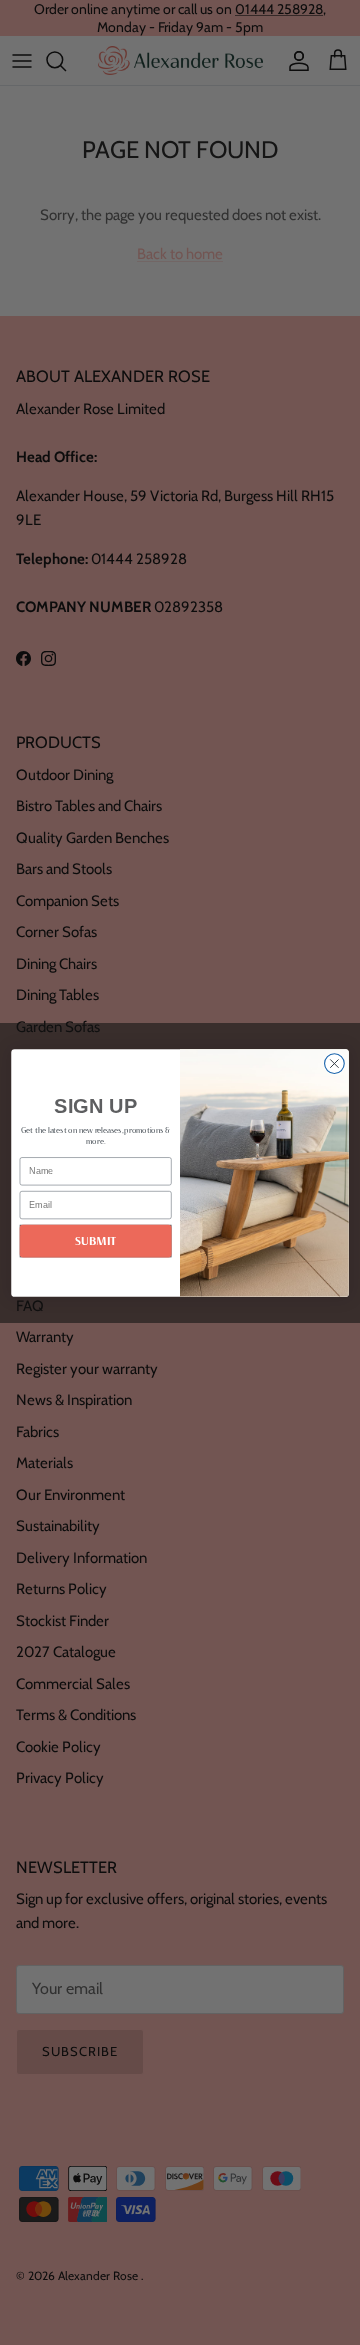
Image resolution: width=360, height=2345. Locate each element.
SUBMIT (96, 1241)
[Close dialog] (335, 1063)
